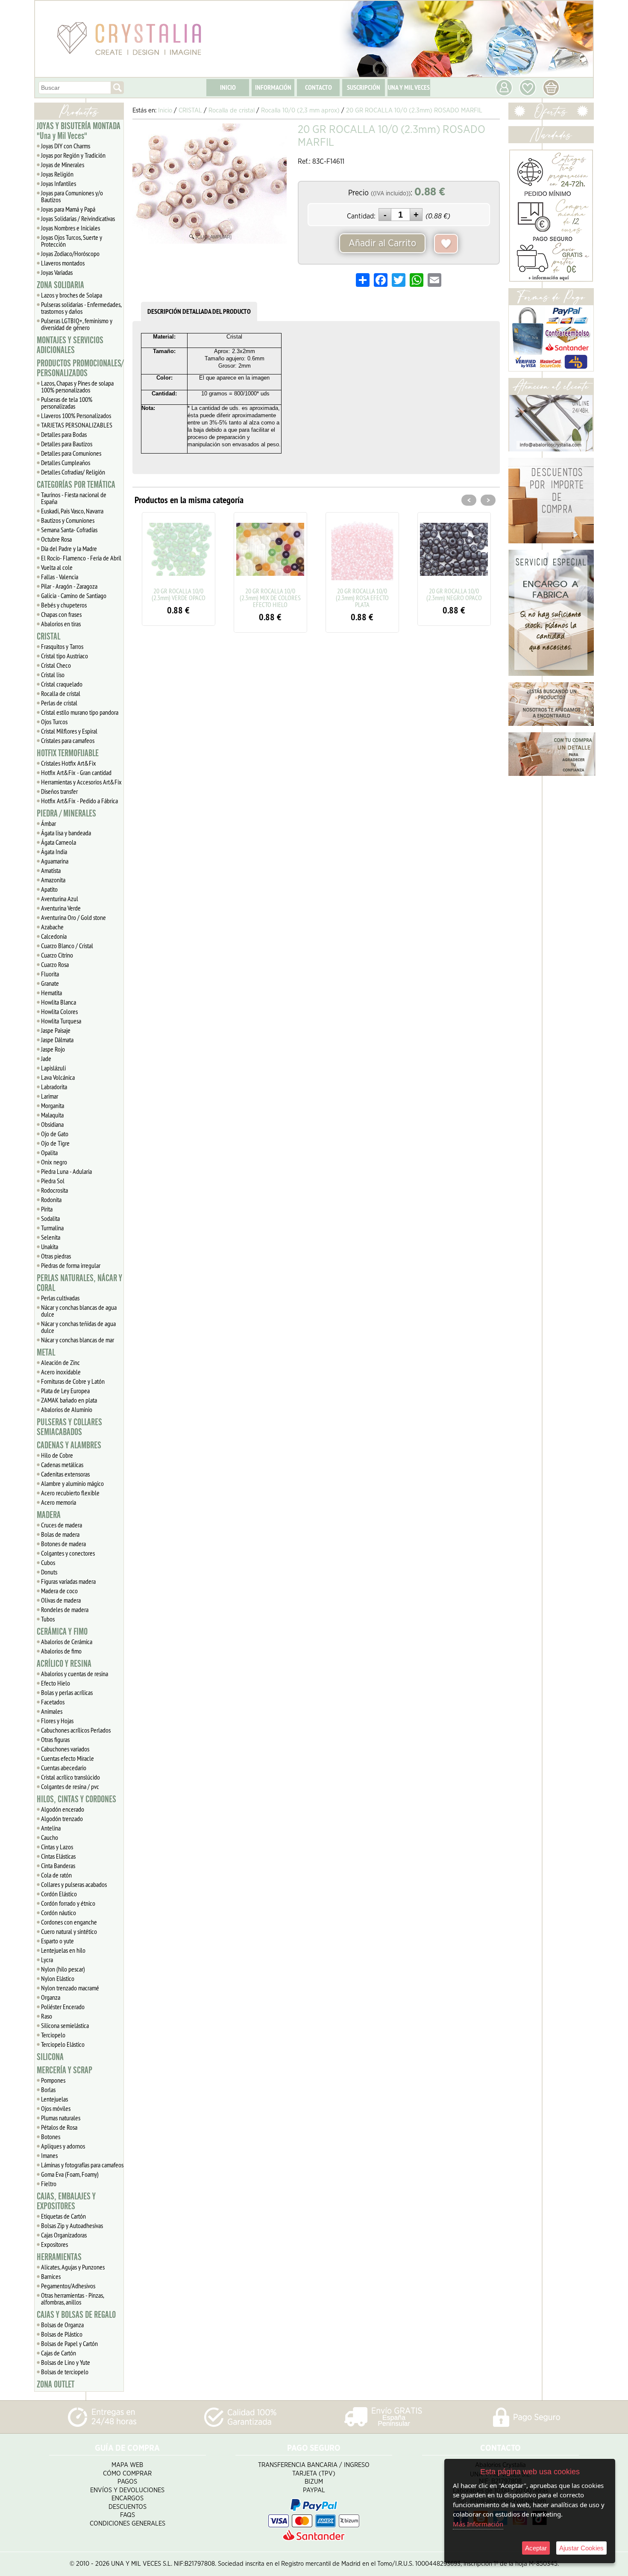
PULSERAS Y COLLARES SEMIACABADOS (69, 1427)
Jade (46, 1058)
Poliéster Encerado (63, 2007)
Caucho (50, 1837)
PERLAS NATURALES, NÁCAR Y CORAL (79, 1283)
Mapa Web (127, 2465)
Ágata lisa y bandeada (66, 833)
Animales (52, 1711)
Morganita (53, 1105)
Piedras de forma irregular (71, 1265)
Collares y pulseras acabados (74, 1884)
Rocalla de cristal (61, 693)
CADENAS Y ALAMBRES (69, 1445)
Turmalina (52, 1228)
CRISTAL (48, 637)
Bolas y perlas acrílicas (67, 1692)
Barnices (51, 2276)
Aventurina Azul (60, 899)
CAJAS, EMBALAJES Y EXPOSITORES (66, 2201)
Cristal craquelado (62, 684)
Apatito (49, 889)
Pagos (127, 2482)
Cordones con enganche (69, 1922)
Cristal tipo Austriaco (65, 656)
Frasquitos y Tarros (62, 646)
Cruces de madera (62, 1525)
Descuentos (128, 2507)
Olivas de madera (61, 1600)
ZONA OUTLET (56, 2384)
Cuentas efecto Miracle (67, 1758)
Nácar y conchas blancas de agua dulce (79, 1311)
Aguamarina (55, 861)
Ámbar (48, 823)
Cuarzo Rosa (55, 964)
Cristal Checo (56, 665)
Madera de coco (59, 1591)
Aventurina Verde (61, 908)
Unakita (50, 1247)
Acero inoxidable (61, 1372)
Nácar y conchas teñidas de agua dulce (78, 1327)
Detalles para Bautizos (67, 444)
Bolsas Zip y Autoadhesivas (72, 2225)
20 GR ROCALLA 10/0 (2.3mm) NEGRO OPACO (362, 594)
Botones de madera (63, 1544)
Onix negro (54, 1162)
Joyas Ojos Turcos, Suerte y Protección (72, 241)
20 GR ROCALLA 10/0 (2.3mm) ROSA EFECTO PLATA (270, 598)
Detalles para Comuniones (71, 453)
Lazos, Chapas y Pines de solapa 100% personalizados (77, 386)
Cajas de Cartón (59, 2353)
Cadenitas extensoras (65, 1474)
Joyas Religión (57, 174)
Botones (51, 2137)
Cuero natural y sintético (69, 1931)
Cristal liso (53, 675)
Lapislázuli (53, 1068)
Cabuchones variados (65, 1749)
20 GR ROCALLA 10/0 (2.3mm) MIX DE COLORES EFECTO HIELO (178, 598)
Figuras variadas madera (68, 1581)
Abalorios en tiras (61, 624)
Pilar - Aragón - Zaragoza (69, 586)
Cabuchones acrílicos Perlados (76, 1730)
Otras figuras (55, 1739)
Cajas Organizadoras (64, 2235)
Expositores (54, 2244)
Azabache (52, 927)
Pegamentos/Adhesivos (68, 2286)
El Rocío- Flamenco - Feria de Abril (81, 558)
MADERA (49, 1515)
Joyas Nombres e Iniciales (70, 228)
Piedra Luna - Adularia (66, 1171)
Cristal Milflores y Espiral (69, 731)
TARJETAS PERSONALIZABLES (77, 425)
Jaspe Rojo (53, 1049)
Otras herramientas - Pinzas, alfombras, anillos (73, 2299)
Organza (51, 1997)
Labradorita (54, 1087)
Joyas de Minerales (63, 165)
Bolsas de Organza (62, 2325)
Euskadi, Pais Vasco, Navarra (72, 511)
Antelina (51, 1828)
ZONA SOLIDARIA (60, 285)
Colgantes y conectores (68, 1553)
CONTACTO (318, 87)
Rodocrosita (54, 1190)
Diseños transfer (59, 791)
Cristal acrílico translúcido (70, 1777)
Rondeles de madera (65, 1609)
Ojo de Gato (55, 1134)
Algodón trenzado (62, 1819)
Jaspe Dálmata (57, 1040)
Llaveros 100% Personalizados (76, 416)
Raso (47, 2016)
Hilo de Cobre (57, 1455)
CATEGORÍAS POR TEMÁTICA (76, 485)
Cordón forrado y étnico (68, 1903)
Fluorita (50, 974)
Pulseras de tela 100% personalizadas (67, 403)
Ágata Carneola (59, 842)
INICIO (228, 87)
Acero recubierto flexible (70, 1493)
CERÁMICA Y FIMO (62, 1632)
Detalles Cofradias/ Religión (73, 472)
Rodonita (51, 1200)
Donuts (49, 1572)
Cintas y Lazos (57, 1847)
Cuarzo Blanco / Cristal (67, 946)
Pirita (47, 1209)
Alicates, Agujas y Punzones (73, 2267)
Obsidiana (52, 1124)
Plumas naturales (61, 2118)
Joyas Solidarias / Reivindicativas (78, 218)
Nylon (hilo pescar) (63, 1969)
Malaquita (52, 1115)
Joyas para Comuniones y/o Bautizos (72, 196)
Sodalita (50, 1218)
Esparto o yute (57, 1941)
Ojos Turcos (54, 722)
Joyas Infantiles (59, 183)
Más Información (478, 2524)
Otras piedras (56, 1256)
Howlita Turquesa (61, 1021)
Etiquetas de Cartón (63, 2216)
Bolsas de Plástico (62, 2334)
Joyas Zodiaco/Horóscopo (70, 253)
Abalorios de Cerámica (67, 1642)
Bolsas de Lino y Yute (66, 2362)
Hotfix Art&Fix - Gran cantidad (76, 772)
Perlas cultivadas (60, 1298)
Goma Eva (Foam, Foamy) (70, 2174)
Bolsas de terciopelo (65, 2372)
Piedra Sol (53, 1181)
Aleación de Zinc (60, 1362)
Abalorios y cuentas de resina (75, 1674)
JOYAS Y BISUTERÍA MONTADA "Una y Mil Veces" (79, 131)
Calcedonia (54, 936)
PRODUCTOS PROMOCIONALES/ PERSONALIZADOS (80, 368)
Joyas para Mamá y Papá (68, 209)
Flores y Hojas (57, 1721)
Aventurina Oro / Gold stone (73, 917)
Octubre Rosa (56, 539)
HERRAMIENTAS (59, 2257)
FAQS (128, 2515)
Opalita (49, 1152)
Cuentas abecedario (64, 1768)
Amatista (51, 870)
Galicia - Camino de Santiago (74, 595)
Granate (50, 983)
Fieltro (49, 2184)
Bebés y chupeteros (64, 605)
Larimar (50, 1096)
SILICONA (50, 2057)
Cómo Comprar (127, 2474)
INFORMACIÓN (273, 87)
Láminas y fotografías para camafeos (82, 2165)
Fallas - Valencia (60, 577)
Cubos (48, 1562)
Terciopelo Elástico (63, 2044)
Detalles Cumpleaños (66, 463)
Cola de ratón (56, 1875)
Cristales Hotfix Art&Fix (69, 763)
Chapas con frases (61, 614)
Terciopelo (53, 2035)
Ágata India (54, 852)
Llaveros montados (63, 263)
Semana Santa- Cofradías (69, 530)
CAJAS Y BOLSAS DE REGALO (76, 2315)
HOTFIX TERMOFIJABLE (68, 753)
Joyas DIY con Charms (66, 146)
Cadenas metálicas (62, 1465)
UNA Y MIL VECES (409, 87)
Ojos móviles (56, 2108)
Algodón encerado (63, 1809)
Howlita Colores (59, 1011)
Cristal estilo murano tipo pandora (80, 712)
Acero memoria (59, 1502)
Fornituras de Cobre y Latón (73, 1381)
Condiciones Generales (128, 2524)
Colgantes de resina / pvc (70, 1786)
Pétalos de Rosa (59, 2127)
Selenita (51, 1237)
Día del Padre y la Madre (69, 548)
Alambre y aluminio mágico (72, 1483)
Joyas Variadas (57, 272)
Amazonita (53, 880)
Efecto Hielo (56, 1683)
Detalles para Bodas (64, 434)
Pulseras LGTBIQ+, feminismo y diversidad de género (77, 324)
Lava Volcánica (58, 1077)
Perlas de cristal (59, 703)
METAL (46, 1353)
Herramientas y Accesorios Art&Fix (81, 782)
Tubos (48, 1619)
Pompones (53, 2080)
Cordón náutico (59, 1913)
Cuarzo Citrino (57, 955)
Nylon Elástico (58, 1978)
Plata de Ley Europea (65, 1391)
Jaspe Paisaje (56, 1030)
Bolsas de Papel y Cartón (69, 2343)
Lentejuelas (54, 2099)
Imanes (49, 2155)
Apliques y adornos (63, 2146)
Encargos (128, 2498)
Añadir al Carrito (382, 243)
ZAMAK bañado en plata (69, 1400)
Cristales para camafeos (68, 740)
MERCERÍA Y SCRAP (65, 2070)
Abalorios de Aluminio (67, 1409)
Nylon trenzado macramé (70, 1988)
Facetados (53, 1702)
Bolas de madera (60, 1534)
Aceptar (536, 2548)
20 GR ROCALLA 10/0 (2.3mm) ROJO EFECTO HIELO (454, 598)
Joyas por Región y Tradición (73, 155)
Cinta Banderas (58, 1866)
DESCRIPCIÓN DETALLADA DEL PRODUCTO (199, 311)
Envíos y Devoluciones (127, 2490)
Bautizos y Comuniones (68, 520)
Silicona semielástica (65, 2025)
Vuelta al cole (57, 567)
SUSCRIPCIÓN (364, 87)
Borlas (48, 2090)
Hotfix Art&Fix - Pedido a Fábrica (79, 801)
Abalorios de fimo (61, 1651)
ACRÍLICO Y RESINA (64, 1664)
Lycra (47, 1960)
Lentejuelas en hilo (63, 1950)
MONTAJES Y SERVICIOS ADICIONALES (70, 345)
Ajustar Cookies (581, 2548)
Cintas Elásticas (58, 1856)
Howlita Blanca (59, 1002)
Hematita (51, 993)
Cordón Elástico (59, 1894)
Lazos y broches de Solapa (72, 295)
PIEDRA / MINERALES (66, 813)
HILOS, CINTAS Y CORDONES (76, 1799)
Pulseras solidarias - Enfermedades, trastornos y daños (81, 308)
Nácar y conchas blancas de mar (78, 1340)
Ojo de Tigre (55, 1143)
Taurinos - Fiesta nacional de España (74, 498)
